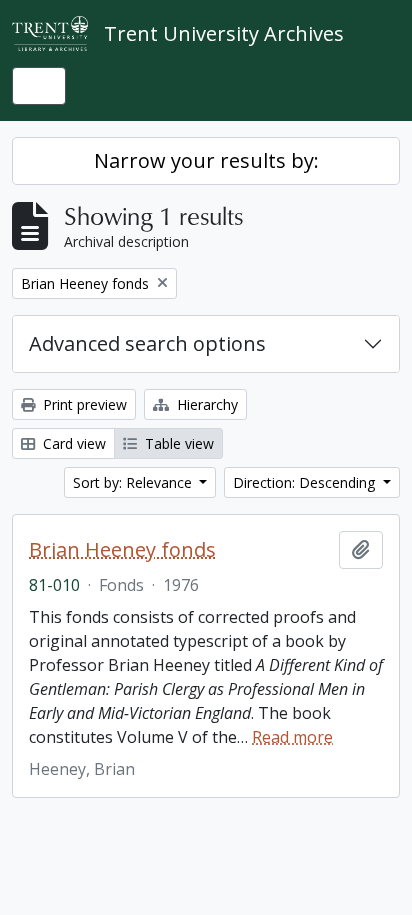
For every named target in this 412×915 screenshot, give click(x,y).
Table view (177, 443)
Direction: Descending (306, 482)
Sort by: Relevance (134, 482)
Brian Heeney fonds (122, 550)
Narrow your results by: (206, 160)
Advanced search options (147, 343)
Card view (72, 443)
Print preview (83, 404)
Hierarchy (205, 404)
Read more (292, 737)
